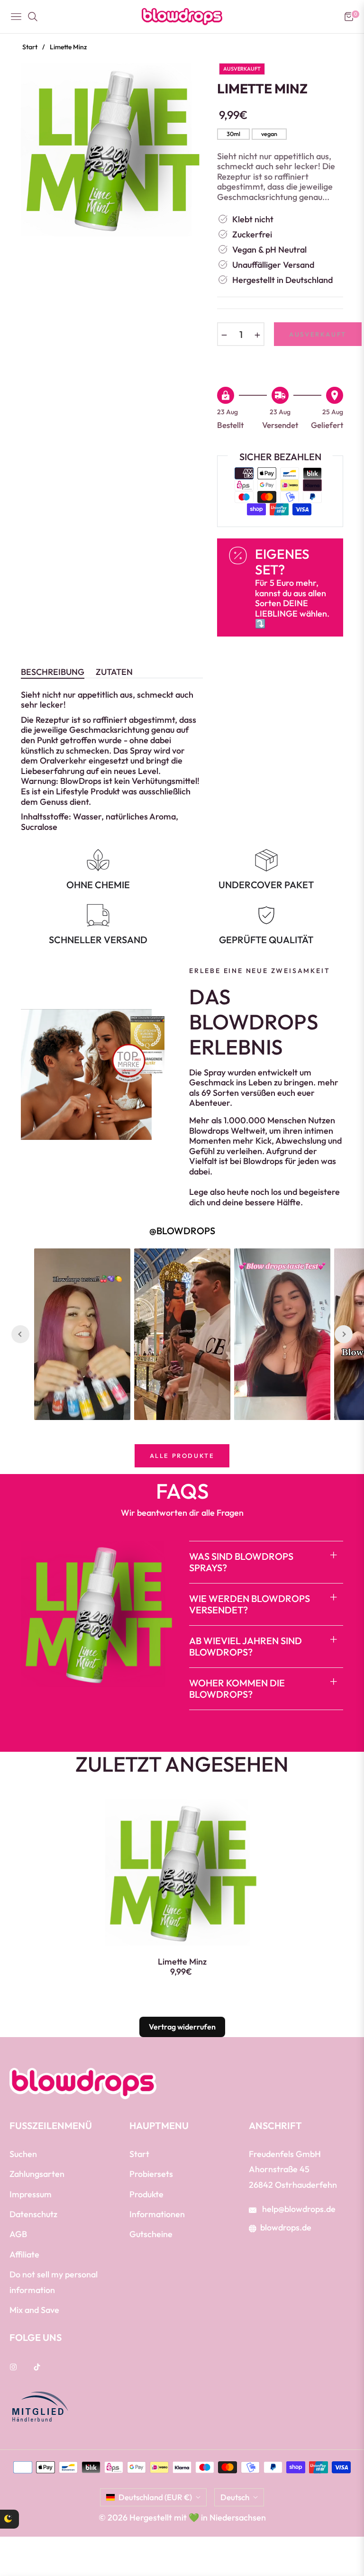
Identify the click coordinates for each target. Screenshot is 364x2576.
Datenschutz (33, 2214)
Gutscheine (151, 2234)
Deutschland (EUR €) (155, 2497)
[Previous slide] (20, 1334)
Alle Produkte (182, 1456)
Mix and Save (34, 2310)
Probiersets (151, 2174)
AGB (18, 2234)
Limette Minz (182, 1962)
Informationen (157, 2214)
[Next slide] (344, 1334)
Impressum (31, 2194)
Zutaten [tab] (114, 672)
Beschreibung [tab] (53, 672)
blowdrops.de (286, 2227)
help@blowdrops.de (298, 2209)
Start (30, 47)
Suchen (23, 2154)
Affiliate (24, 2254)
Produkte (146, 2194)
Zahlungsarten (37, 2174)
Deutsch (235, 2497)
